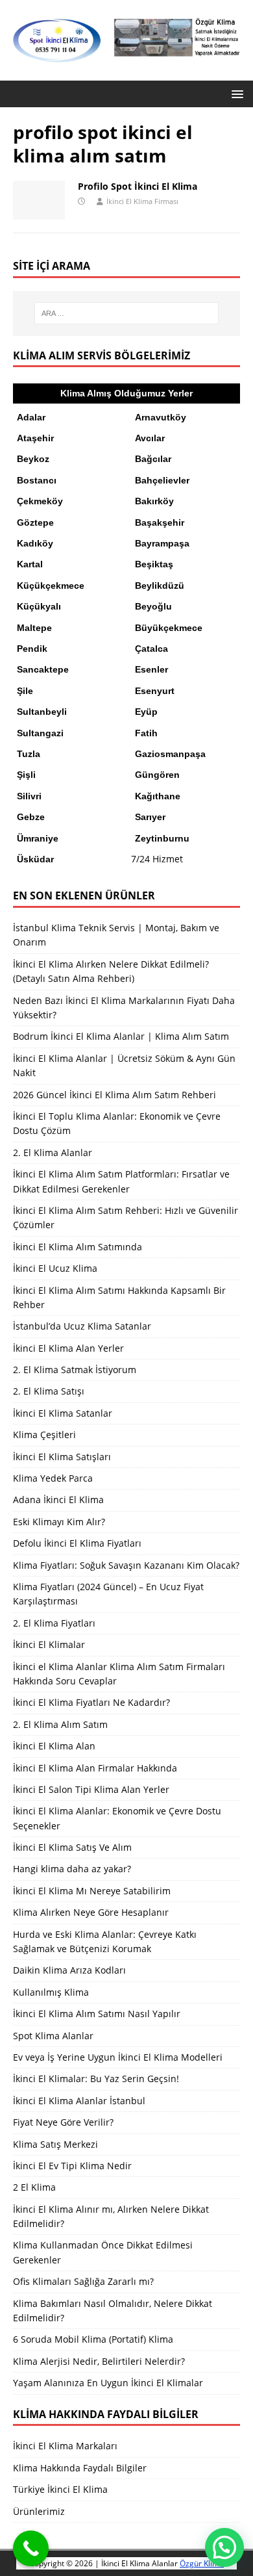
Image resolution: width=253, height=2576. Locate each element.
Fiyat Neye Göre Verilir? (63, 2122)
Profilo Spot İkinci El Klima (138, 186)
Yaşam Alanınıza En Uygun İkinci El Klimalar (108, 2383)
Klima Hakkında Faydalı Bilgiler (80, 2468)
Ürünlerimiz (39, 2511)
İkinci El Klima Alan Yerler (68, 1348)
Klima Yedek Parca (53, 1478)
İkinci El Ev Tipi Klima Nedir (72, 2166)
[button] (235, 93)
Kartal (30, 564)
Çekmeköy (40, 501)
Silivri (29, 796)
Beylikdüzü (160, 586)
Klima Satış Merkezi (55, 2144)
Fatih (146, 733)
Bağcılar (153, 459)
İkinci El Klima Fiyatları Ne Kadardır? (91, 1702)
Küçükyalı (39, 606)
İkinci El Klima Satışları (62, 1457)
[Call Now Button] (31, 2548)
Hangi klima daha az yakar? (72, 1869)
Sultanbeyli (42, 712)
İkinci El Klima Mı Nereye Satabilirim (92, 1891)
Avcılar (150, 438)
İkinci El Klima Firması (142, 201)
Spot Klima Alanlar (53, 2036)
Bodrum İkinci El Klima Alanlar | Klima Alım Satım (121, 1036)
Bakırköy (154, 501)
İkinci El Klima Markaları (65, 2446)
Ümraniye (38, 838)
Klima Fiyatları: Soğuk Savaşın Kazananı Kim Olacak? (126, 1565)
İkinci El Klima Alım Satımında (78, 1247)
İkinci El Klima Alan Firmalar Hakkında (95, 1768)
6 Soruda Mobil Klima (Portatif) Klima (93, 2339)
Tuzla (29, 754)
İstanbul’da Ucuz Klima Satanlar (82, 1326)
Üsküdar (35, 859)
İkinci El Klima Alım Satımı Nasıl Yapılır (97, 2014)
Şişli (26, 775)
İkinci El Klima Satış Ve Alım (72, 1847)
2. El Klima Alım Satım (60, 1724)
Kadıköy (35, 543)
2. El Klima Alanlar (53, 1153)
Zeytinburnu (162, 838)
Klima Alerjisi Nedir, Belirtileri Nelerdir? (99, 2361)
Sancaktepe (43, 669)
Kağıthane (158, 796)
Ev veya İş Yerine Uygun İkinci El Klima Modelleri (118, 2057)
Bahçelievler (162, 480)
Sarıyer (150, 817)
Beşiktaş (154, 564)
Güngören (157, 775)
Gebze (31, 817)
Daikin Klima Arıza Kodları (69, 1970)
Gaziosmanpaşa (170, 754)
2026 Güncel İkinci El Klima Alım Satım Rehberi (114, 1095)
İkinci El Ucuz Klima (55, 1268)
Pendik (32, 649)
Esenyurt (155, 691)
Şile (25, 691)
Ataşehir (35, 438)
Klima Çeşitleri (44, 1435)
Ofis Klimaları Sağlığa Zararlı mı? (83, 2281)
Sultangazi (40, 733)
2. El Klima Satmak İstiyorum (75, 1370)
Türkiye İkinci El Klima (60, 2489)
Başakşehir (160, 522)
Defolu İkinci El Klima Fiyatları (77, 1543)
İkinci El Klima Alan (54, 1746)
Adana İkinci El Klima (58, 1500)
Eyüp (146, 712)
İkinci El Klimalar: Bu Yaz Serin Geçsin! (96, 2079)
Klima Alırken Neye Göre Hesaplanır (91, 1912)
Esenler (151, 669)
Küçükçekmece (51, 586)
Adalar (31, 417)
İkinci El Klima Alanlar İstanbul (79, 2101)
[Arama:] (127, 313)
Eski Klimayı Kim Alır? (59, 1522)
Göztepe (35, 522)
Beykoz (33, 459)
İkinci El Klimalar (49, 1644)
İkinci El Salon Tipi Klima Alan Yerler (91, 1789)
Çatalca (151, 649)
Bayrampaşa (162, 543)
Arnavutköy (161, 417)
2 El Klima (34, 2187)
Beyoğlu (153, 606)
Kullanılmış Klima (51, 1992)
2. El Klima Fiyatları (54, 1623)
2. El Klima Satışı (49, 1391)
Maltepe (34, 628)
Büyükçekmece (169, 628)
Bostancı (37, 480)
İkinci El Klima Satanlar (63, 1413)
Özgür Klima (202, 2563)
